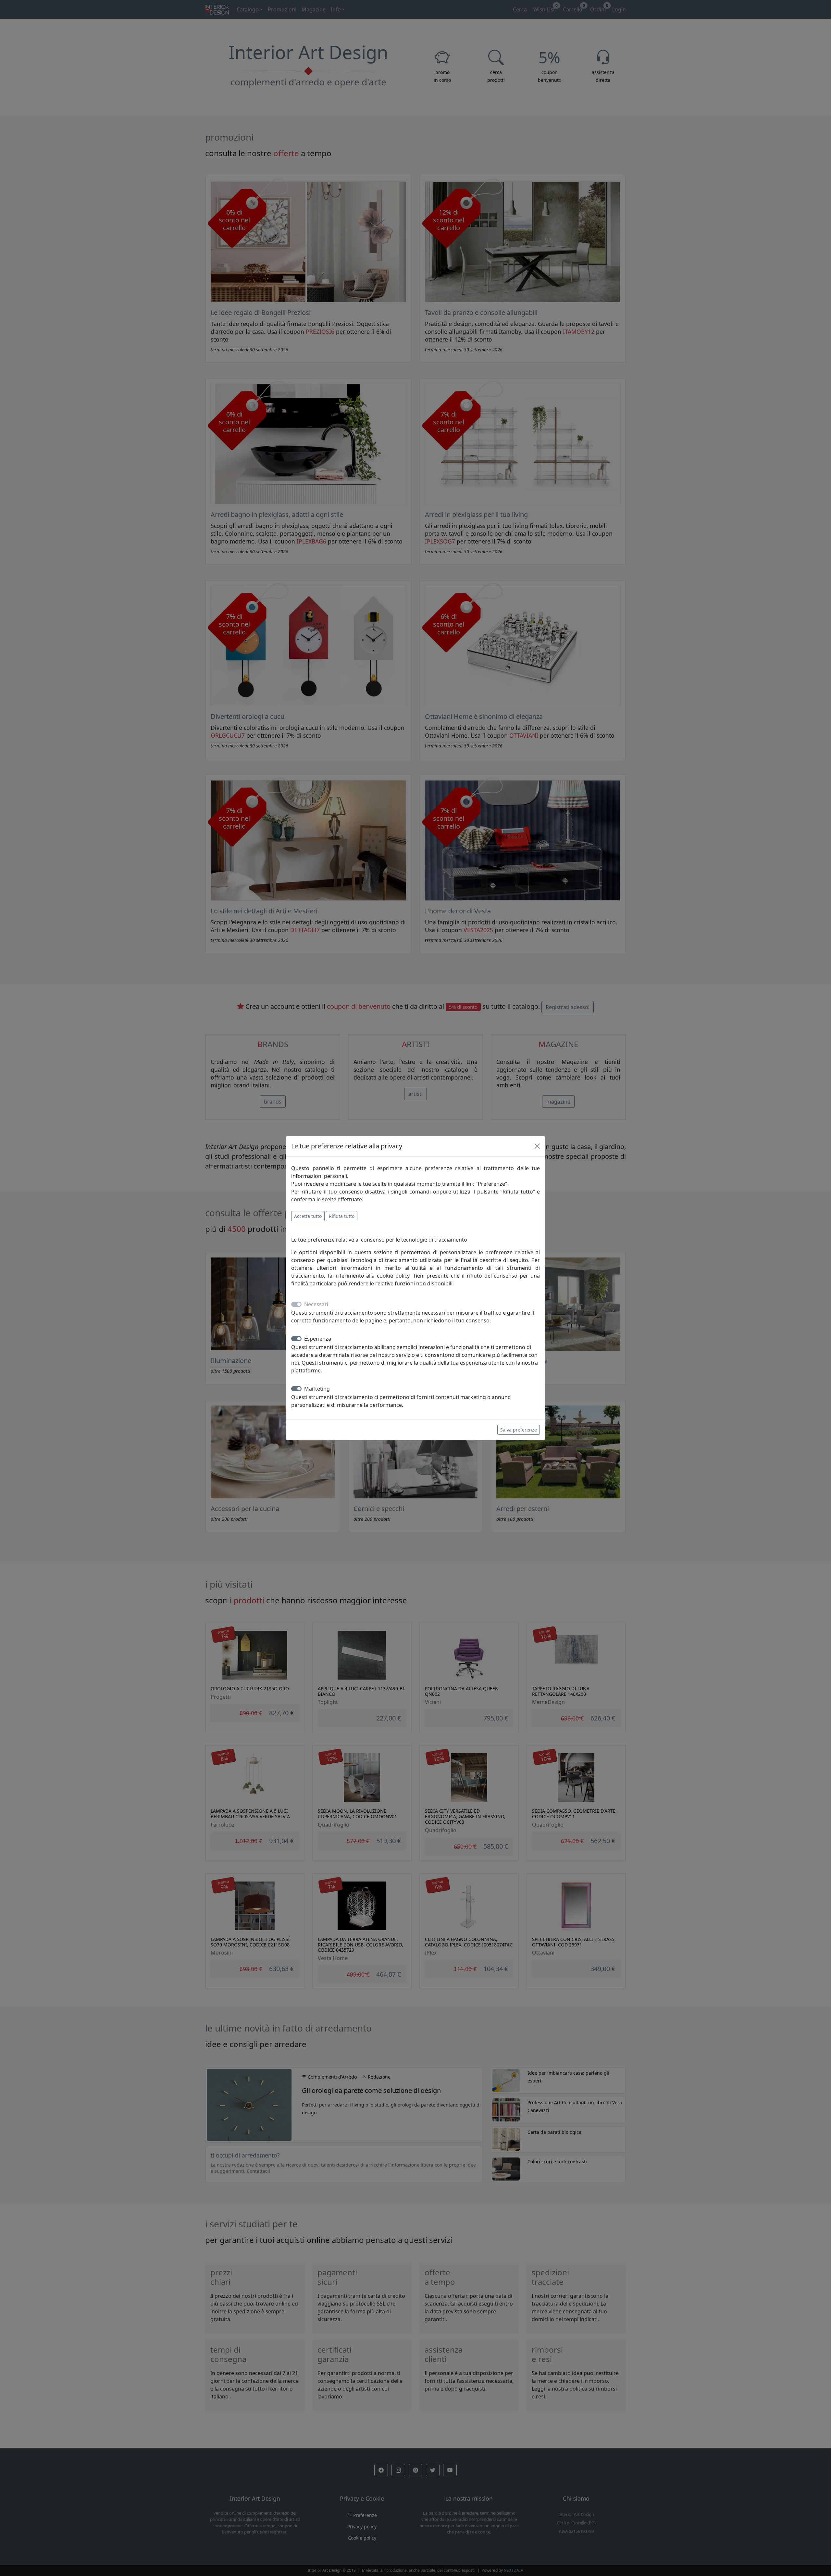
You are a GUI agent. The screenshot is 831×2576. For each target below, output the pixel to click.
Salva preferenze (519, 1430)
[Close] (537, 1146)
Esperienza (318, 1339)
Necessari (316, 1304)
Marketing (317, 1389)
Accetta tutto (308, 1216)
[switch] (296, 1339)
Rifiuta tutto (342, 1216)
